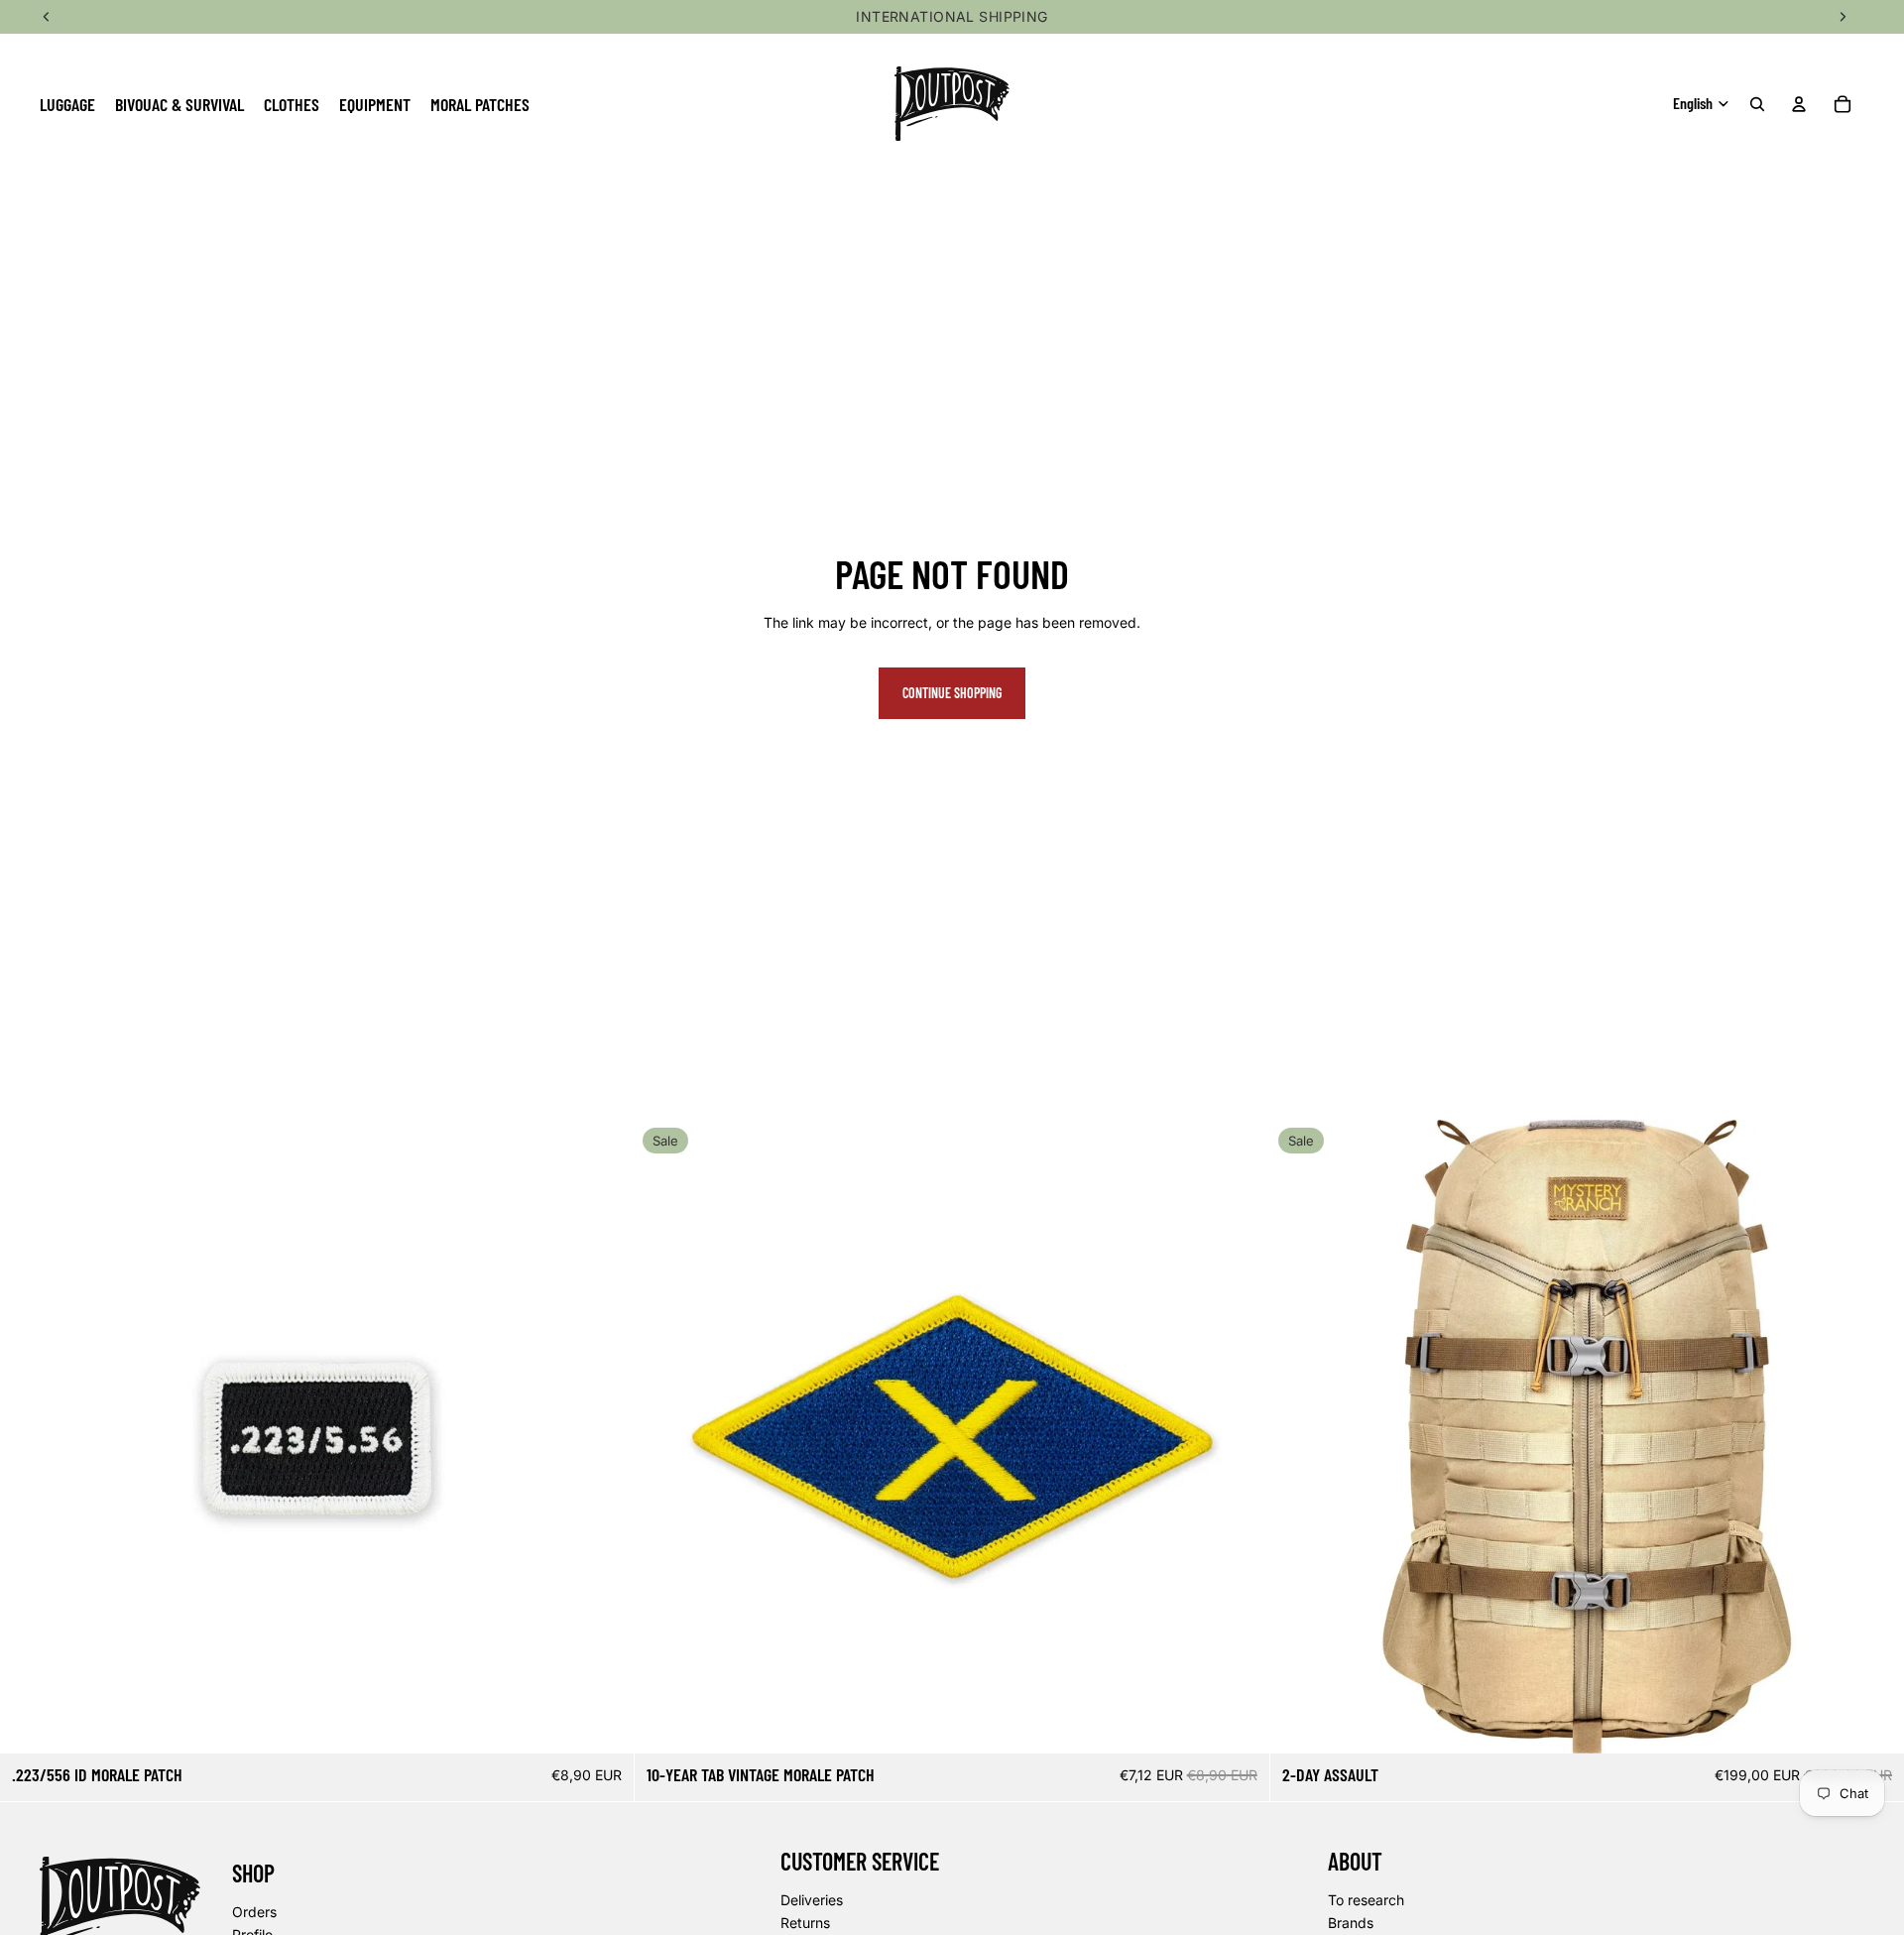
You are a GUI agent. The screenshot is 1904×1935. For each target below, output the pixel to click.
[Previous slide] (1300, 1437)
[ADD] (604, 1723)
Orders (254, 1912)
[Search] (1757, 104)
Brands (1351, 1923)
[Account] (1799, 104)
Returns (805, 1923)
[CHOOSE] (1873, 1723)
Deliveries (812, 1900)
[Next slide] (1874, 1437)
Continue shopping (952, 693)
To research (1366, 1900)
